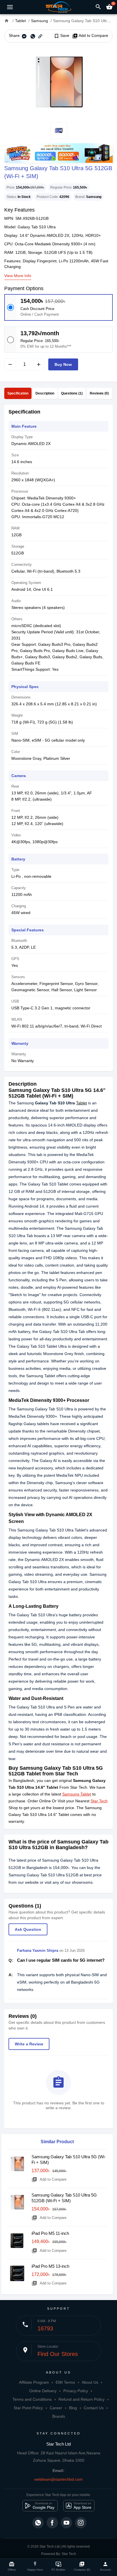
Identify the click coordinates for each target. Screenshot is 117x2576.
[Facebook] (52, 2523)
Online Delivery (43, 2391)
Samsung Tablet (77, 1794)
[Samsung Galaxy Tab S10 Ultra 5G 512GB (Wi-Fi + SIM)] (58, 82)
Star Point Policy (28, 2408)
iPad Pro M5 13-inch (50, 2266)
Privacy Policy (76, 2391)
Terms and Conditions (32, 2399)
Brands (59, 2416)
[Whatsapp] (38, 2523)
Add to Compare (90, 36)
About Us (90, 2382)
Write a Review (29, 2044)
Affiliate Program (34, 2382)
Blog (73, 2408)
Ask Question (28, 1929)
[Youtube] (66, 2523)
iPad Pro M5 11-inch (50, 2233)
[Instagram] (81, 2523)
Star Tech (99, 1801)
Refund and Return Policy (82, 2399)
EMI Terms (65, 2382)
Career (56, 2408)
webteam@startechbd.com (58, 2479)
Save (61, 36)
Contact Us (94, 2408)
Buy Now (63, 364)
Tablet (82, 1103)
